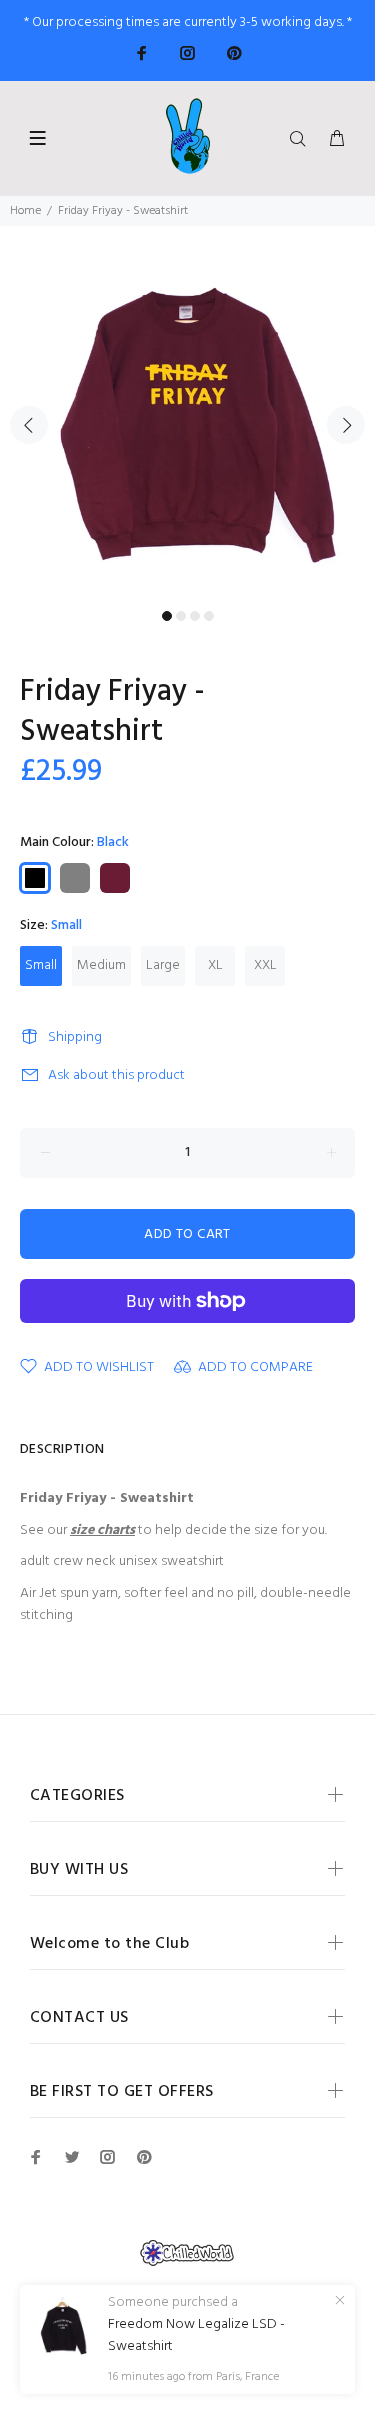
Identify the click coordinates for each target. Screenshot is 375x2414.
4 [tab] (209, 616)
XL (215, 965)
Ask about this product (116, 1075)
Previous (29, 425)
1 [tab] (167, 616)
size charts (102, 1530)
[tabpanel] (187, 413)
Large (163, 965)
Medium (101, 965)
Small (41, 965)
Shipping (75, 1037)
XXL (265, 965)
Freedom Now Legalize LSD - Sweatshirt (196, 2336)
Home (25, 211)
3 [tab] (195, 616)
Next (346, 425)
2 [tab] (181, 616)
